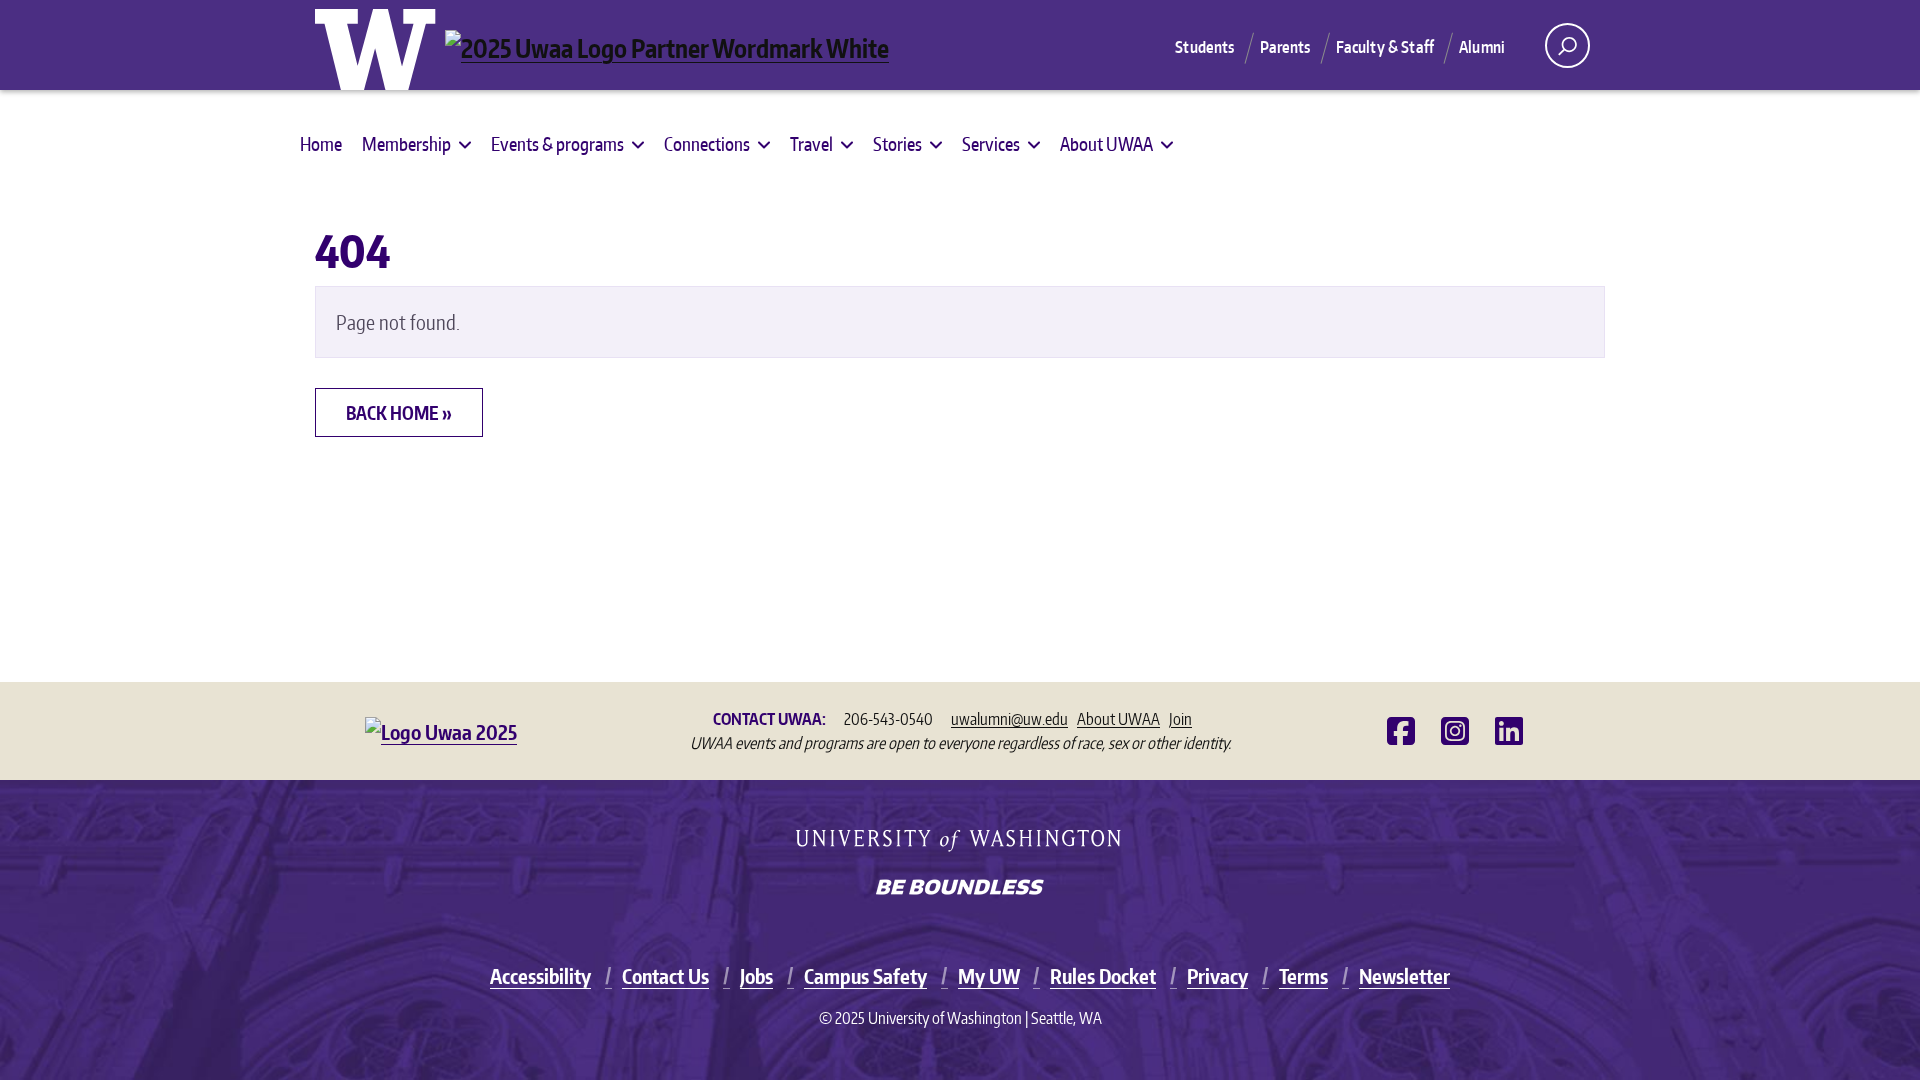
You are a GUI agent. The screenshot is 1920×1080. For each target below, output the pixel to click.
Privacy (1217, 976)
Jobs (756, 976)
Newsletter (1404, 976)
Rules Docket (1103, 976)
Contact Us (665, 976)
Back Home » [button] (399, 412)
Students (1204, 47)
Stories (897, 143)
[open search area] (1567, 45)
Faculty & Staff (1385, 47)
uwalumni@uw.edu (1009, 719)
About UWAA (1106, 143)
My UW (988, 976)
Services (991, 143)
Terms (1303, 976)
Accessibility (540, 976)
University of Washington (380, 45)
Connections (707, 143)
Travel (811, 143)
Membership (406, 143)
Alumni (1482, 47)
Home (321, 143)
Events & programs (557, 143)
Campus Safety (865, 976)
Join (1180, 719)
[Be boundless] (960, 889)
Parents (1285, 47)
